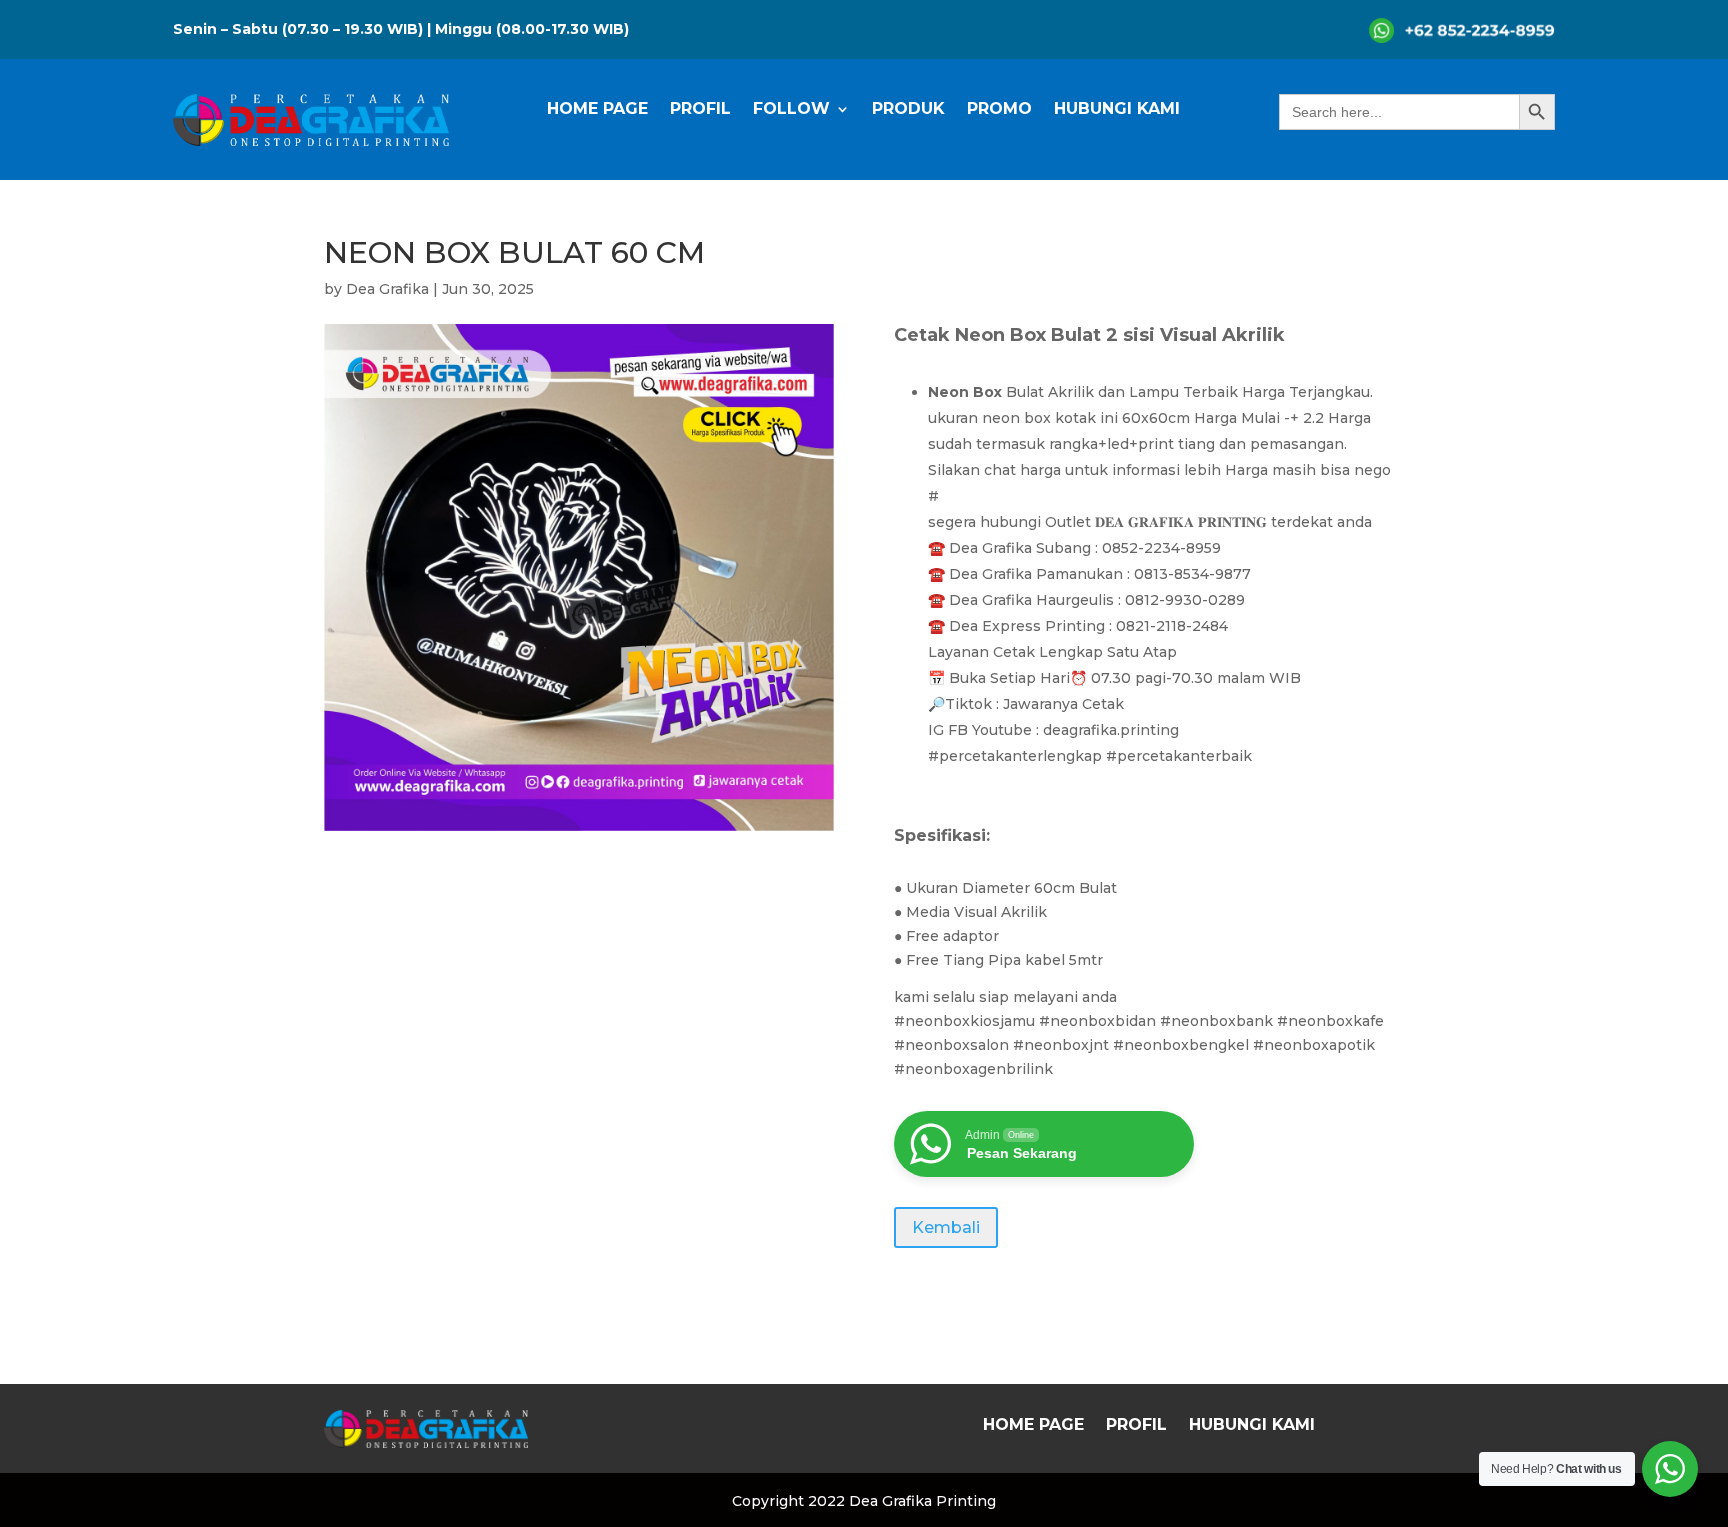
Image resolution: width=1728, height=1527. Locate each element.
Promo (999, 110)
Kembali (946, 1227)
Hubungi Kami (1117, 110)
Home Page (597, 110)
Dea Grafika (387, 289)
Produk (908, 110)
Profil (700, 110)
